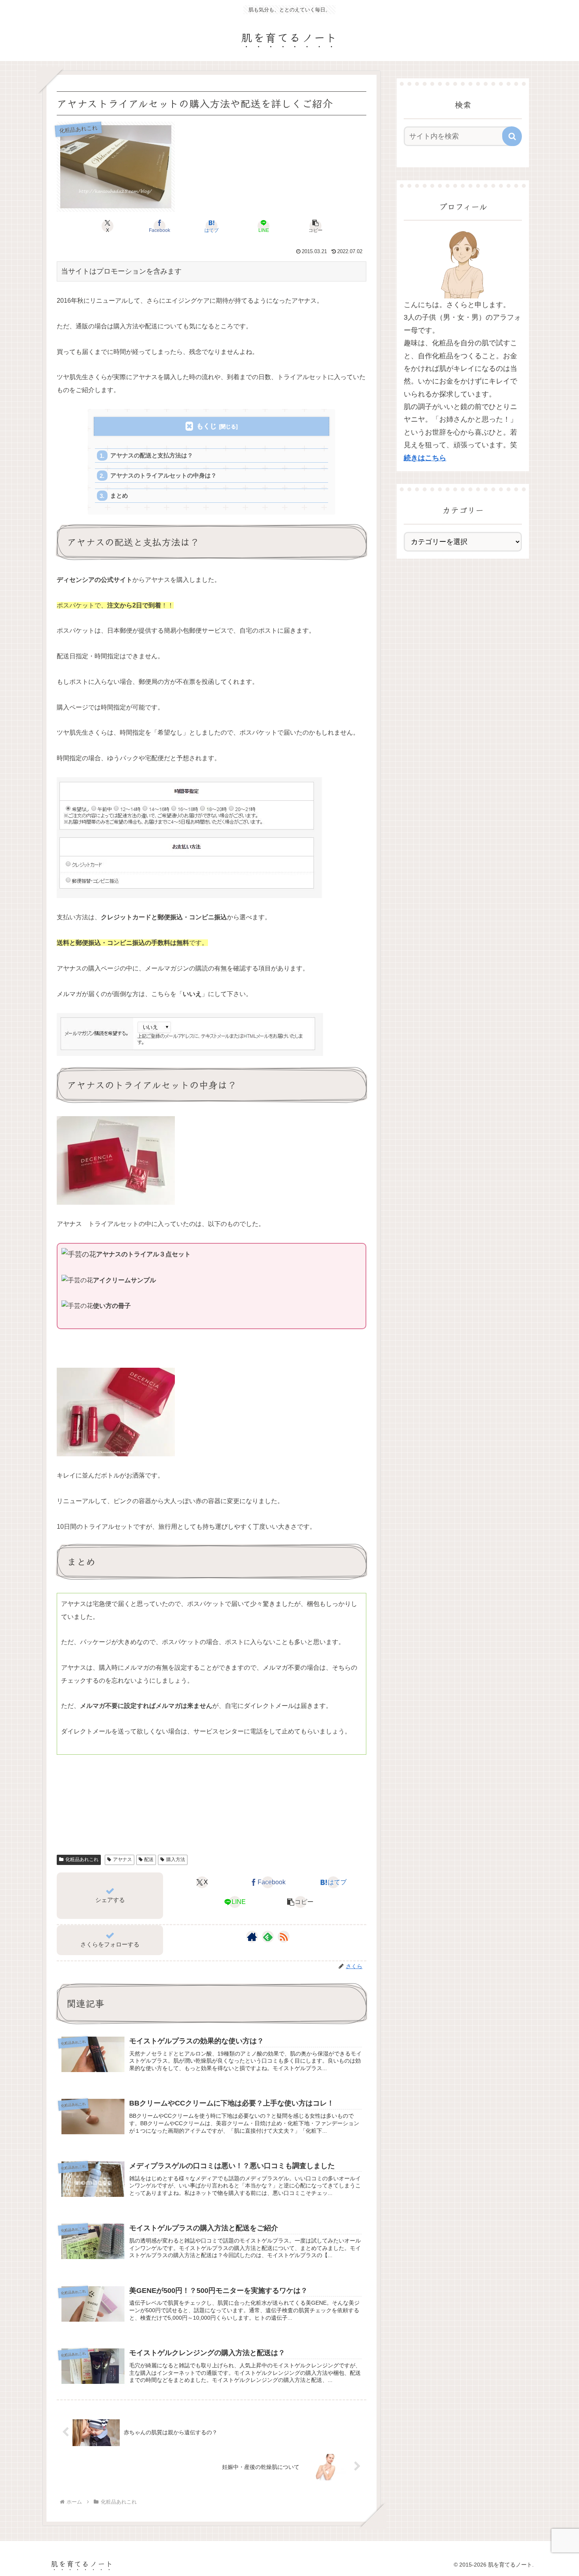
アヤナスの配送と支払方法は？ (152, 455)
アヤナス (122, 1859)
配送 (149, 1859)
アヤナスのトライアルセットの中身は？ (163, 475)
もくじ (207, 426)
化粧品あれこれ (82, 1859)
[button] (315, 226)
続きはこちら (425, 458)
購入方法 (176, 1859)
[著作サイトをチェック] (252, 1937)
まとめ (119, 495)
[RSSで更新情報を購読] (284, 1937)
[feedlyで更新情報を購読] (268, 1937)
